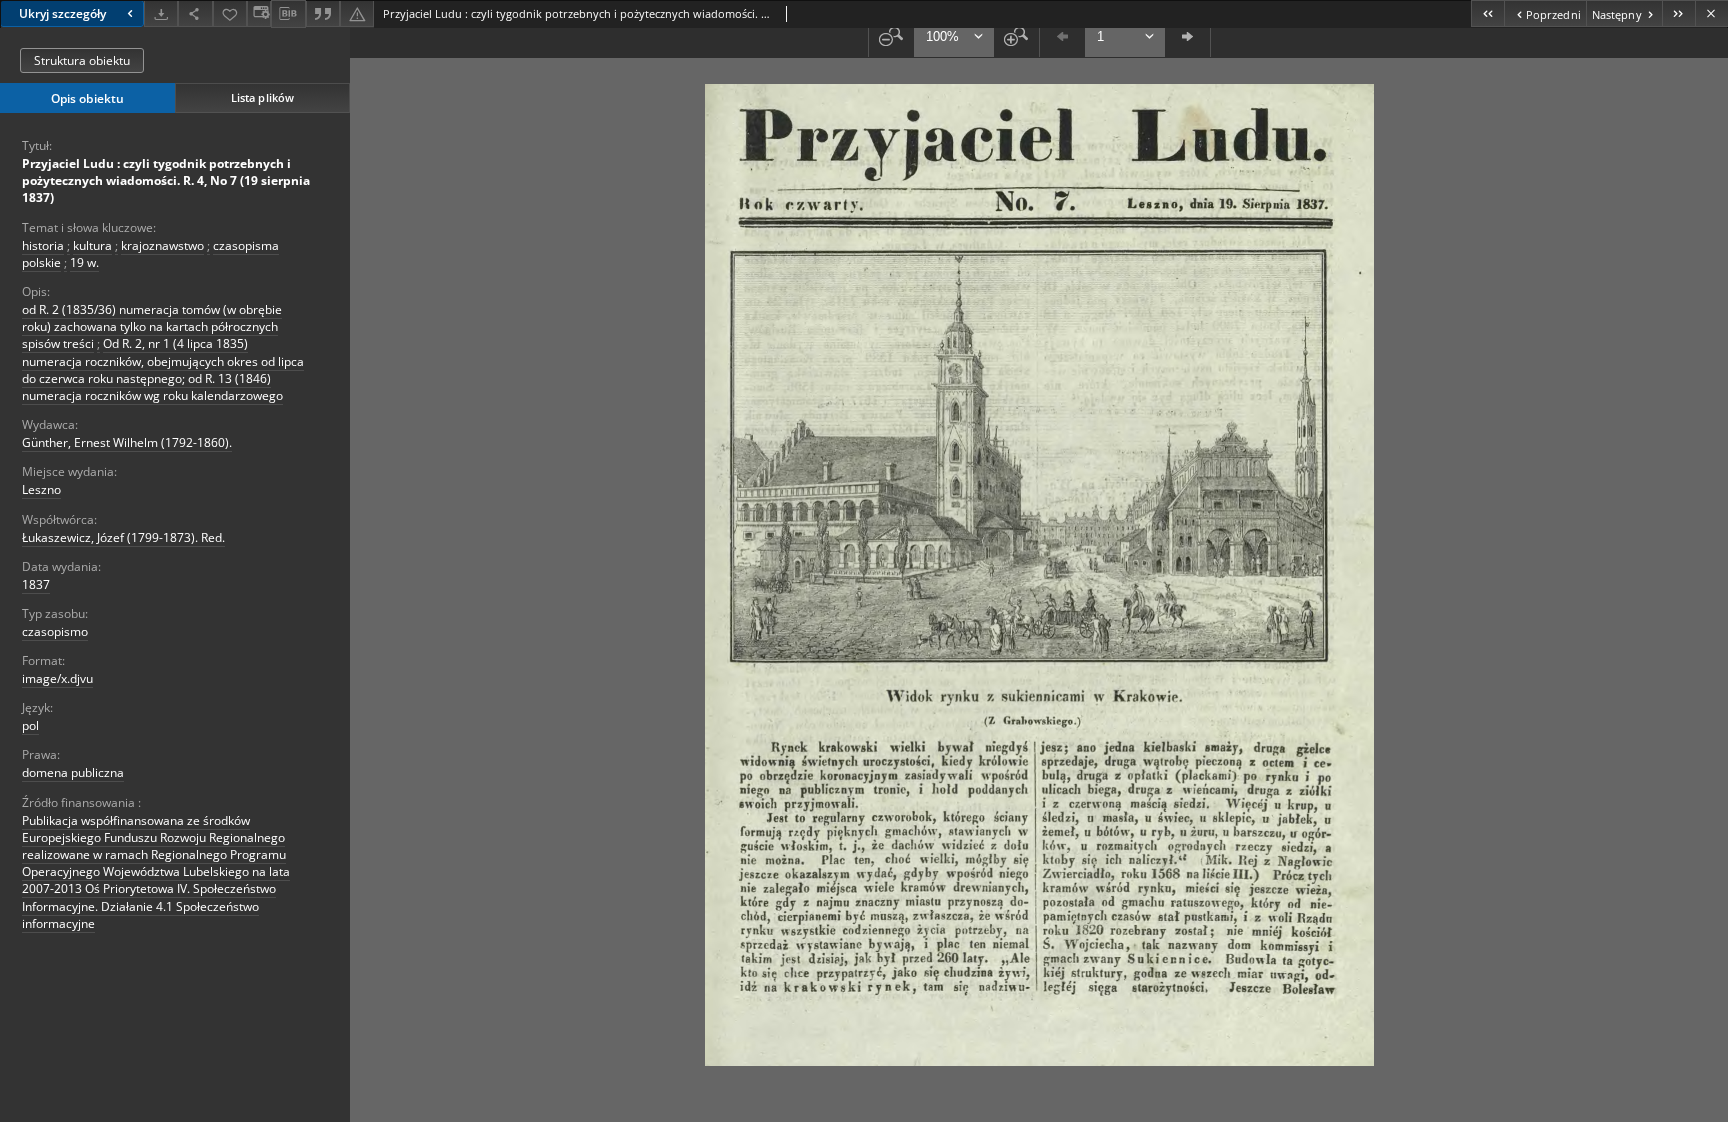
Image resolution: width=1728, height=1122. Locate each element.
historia (43, 245)
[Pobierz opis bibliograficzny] (288, 14)
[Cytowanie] (323, 13)
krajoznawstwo (162, 245)
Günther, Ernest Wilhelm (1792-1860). (127, 442)
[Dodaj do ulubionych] (230, 13)
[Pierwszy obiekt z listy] (1487, 13)
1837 (36, 584)
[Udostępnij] (195, 13)
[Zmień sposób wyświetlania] (259, 13)
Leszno (41, 489)
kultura (92, 245)
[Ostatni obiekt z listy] (1678, 13)
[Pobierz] (161, 13)
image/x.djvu (57, 678)
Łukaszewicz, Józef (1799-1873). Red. (123, 537)
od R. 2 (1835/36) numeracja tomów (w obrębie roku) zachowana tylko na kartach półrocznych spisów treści (152, 326)
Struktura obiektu (82, 60)
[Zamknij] (1711, 13)
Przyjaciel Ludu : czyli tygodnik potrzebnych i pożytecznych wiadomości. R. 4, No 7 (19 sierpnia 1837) (166, 180)
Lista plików (262, 97)
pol (30, 725)
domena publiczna (73, 772)
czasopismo (55, 631)
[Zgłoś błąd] (357, 13)
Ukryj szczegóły (62, 13)
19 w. (84, 262)
